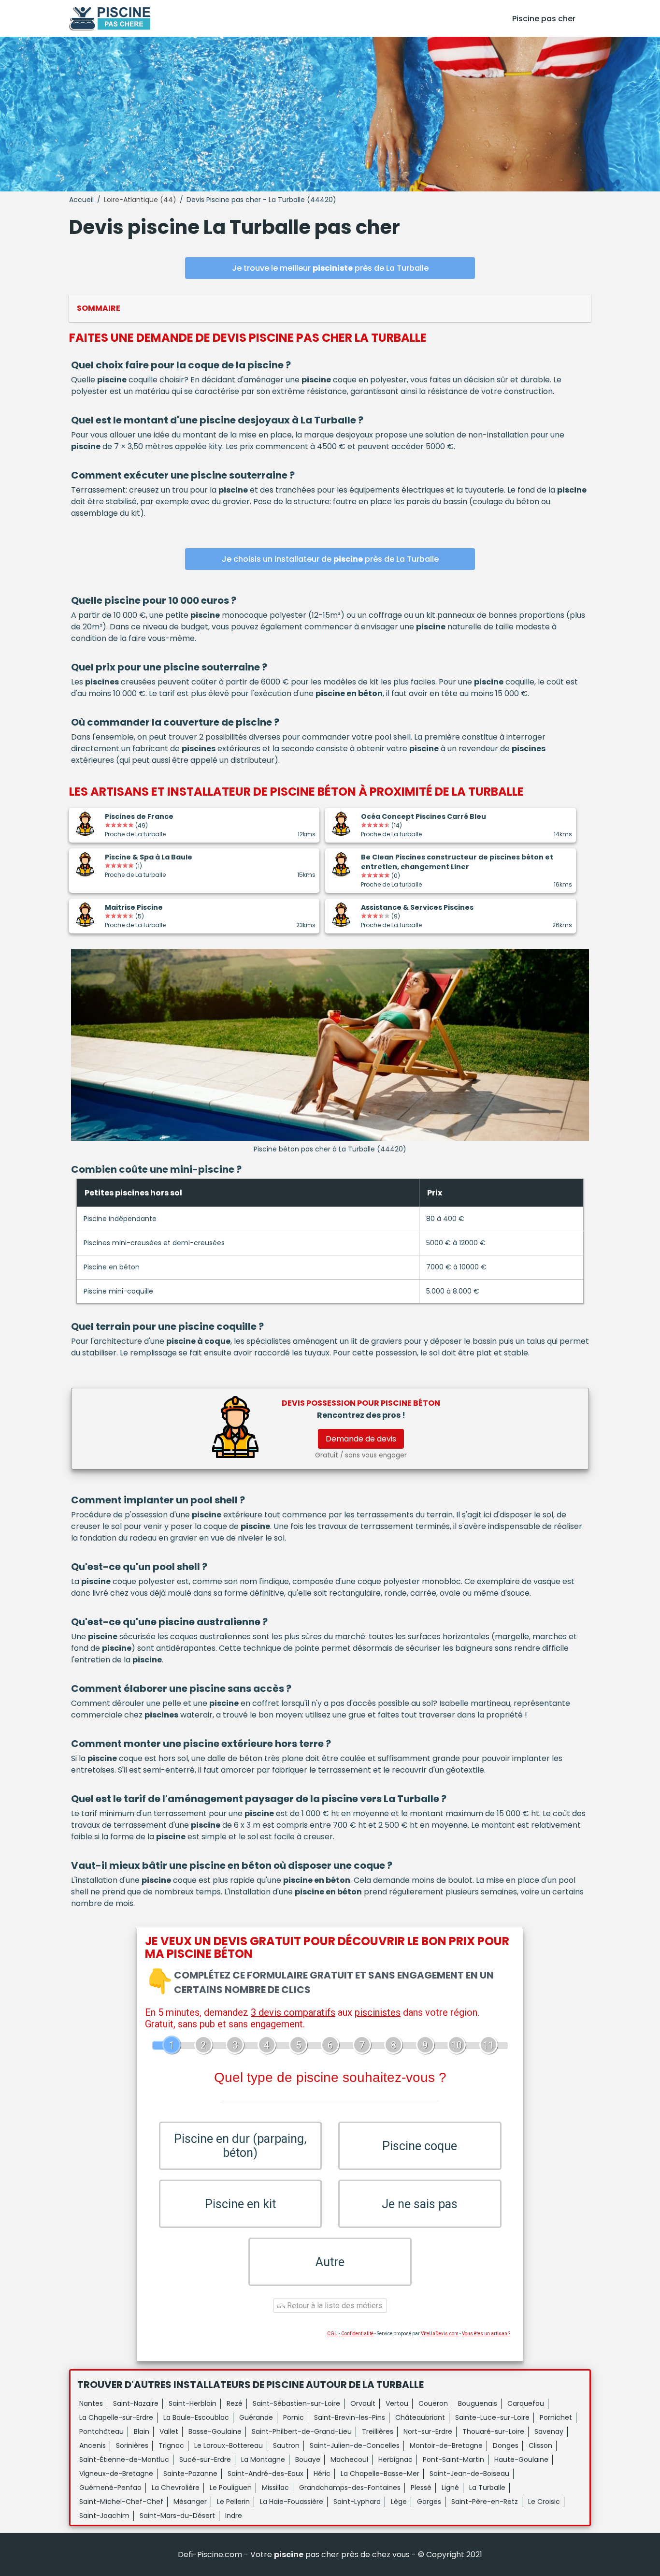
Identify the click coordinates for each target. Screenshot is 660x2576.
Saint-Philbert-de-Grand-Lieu (302, 2431)
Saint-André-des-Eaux (265, 2474)
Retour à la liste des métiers (334, 2306)
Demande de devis (361, 1439)
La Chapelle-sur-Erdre (116, 2417)
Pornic (294, 2417)
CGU (332, 2334)
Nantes (91, 2403)
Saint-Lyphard (357, 2502)
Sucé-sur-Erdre (205, 2460)
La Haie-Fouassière (292, 2502)
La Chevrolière (176, 2488)
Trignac (171, 2445)
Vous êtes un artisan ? (486, 2334)
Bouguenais (478, 2403)
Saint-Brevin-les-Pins (350, 2417)
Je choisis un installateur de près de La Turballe (330, 559)
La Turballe (487, 2488)
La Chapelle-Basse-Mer (380, 2474)
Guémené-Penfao (110, 2488)
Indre (234, 2516)
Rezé (235, 2403)
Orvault (363, 2403)
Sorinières (132, 2445)
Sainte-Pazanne (190, 2474)
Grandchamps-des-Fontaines (350, 2488)
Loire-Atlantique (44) (140, 200)
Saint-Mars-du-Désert (177, 2516)
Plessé (421, 2488)
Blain (142, 2431)
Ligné (450, 2488)
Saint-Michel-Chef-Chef (121, 2502)
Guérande (256, 2417)
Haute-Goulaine (521, 2460)
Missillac (275, 2488)
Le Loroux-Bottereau (229, 2445)
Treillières (378, 2431)
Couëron (433, 2403)
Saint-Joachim (104, 2516)
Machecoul (349, 2460)
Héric (322, 2474)
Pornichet (556, 2417)
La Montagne (263, 2460)
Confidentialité (357, 2334)
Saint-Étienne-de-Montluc (124, 2460)
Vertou (397, 2403)
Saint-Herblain (193, 2403)
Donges (506, 2445)
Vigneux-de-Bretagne (116, 2474)
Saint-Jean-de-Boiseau (469, 2474)
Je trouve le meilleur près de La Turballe (330, 268)
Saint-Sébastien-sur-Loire (296, 2403)
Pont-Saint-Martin (453, 2460)
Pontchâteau (101, 2431)
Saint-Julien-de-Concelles (355, 2445)
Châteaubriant (420, 2417)
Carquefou (526, 2403)
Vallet (169, 2431)
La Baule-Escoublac (196, 2417)
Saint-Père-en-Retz (485, 2502)
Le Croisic (544, 2502)
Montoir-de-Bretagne (446, 2445)
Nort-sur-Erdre (428, 2431)
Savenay (549, 2431)
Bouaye (308, 2460)
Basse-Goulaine (215, 2431)
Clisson (540, 2445)
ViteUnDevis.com (440, 2334)
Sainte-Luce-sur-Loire (492, 2417)
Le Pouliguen (231, 2488)
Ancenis (93, 2445)
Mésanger (190, 2502)
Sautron (286, 2445)
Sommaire (99, 308)
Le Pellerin (233, 2502)
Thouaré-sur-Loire (493, 2431)
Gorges (429, 2502)
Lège (399, 2502)
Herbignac (395, 2460)
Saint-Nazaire (136, 2403)
